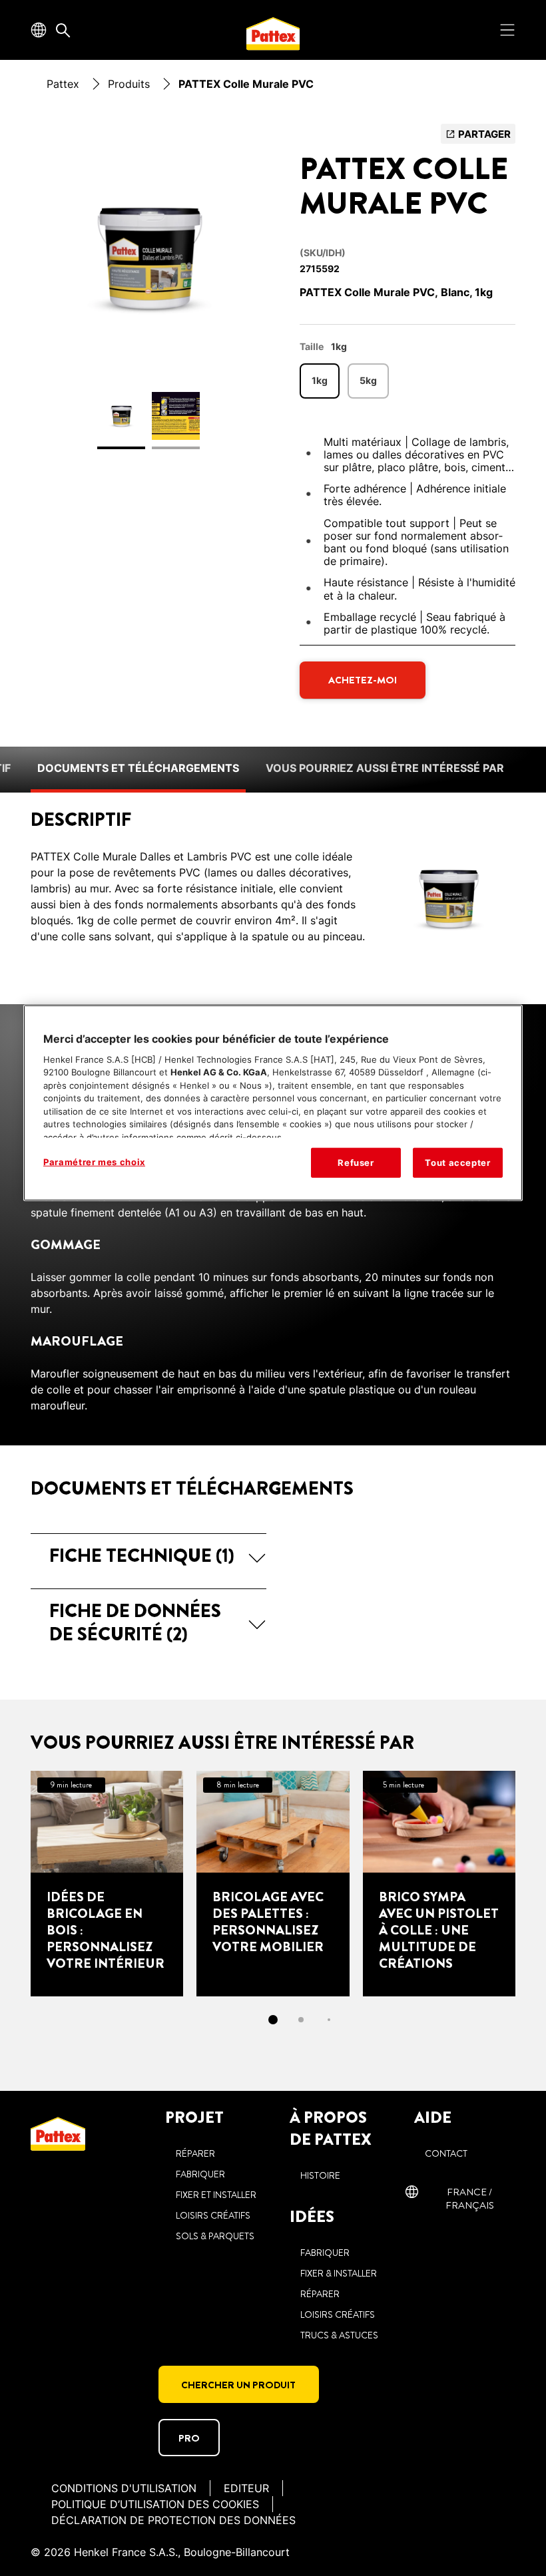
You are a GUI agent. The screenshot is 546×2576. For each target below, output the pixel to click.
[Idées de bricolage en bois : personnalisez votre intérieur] (107, 1883)
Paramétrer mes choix (94, 1162)
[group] (148, 294)
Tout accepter (457, 1163)
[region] (273, 1103)
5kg (368, 380)
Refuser (356, 1163)
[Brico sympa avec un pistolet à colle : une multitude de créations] (439, 1883)
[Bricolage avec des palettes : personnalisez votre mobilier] (273, 1883)
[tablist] (273, 2020)
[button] (148, 1556)
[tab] (273, 2020)
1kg (320, 380)
